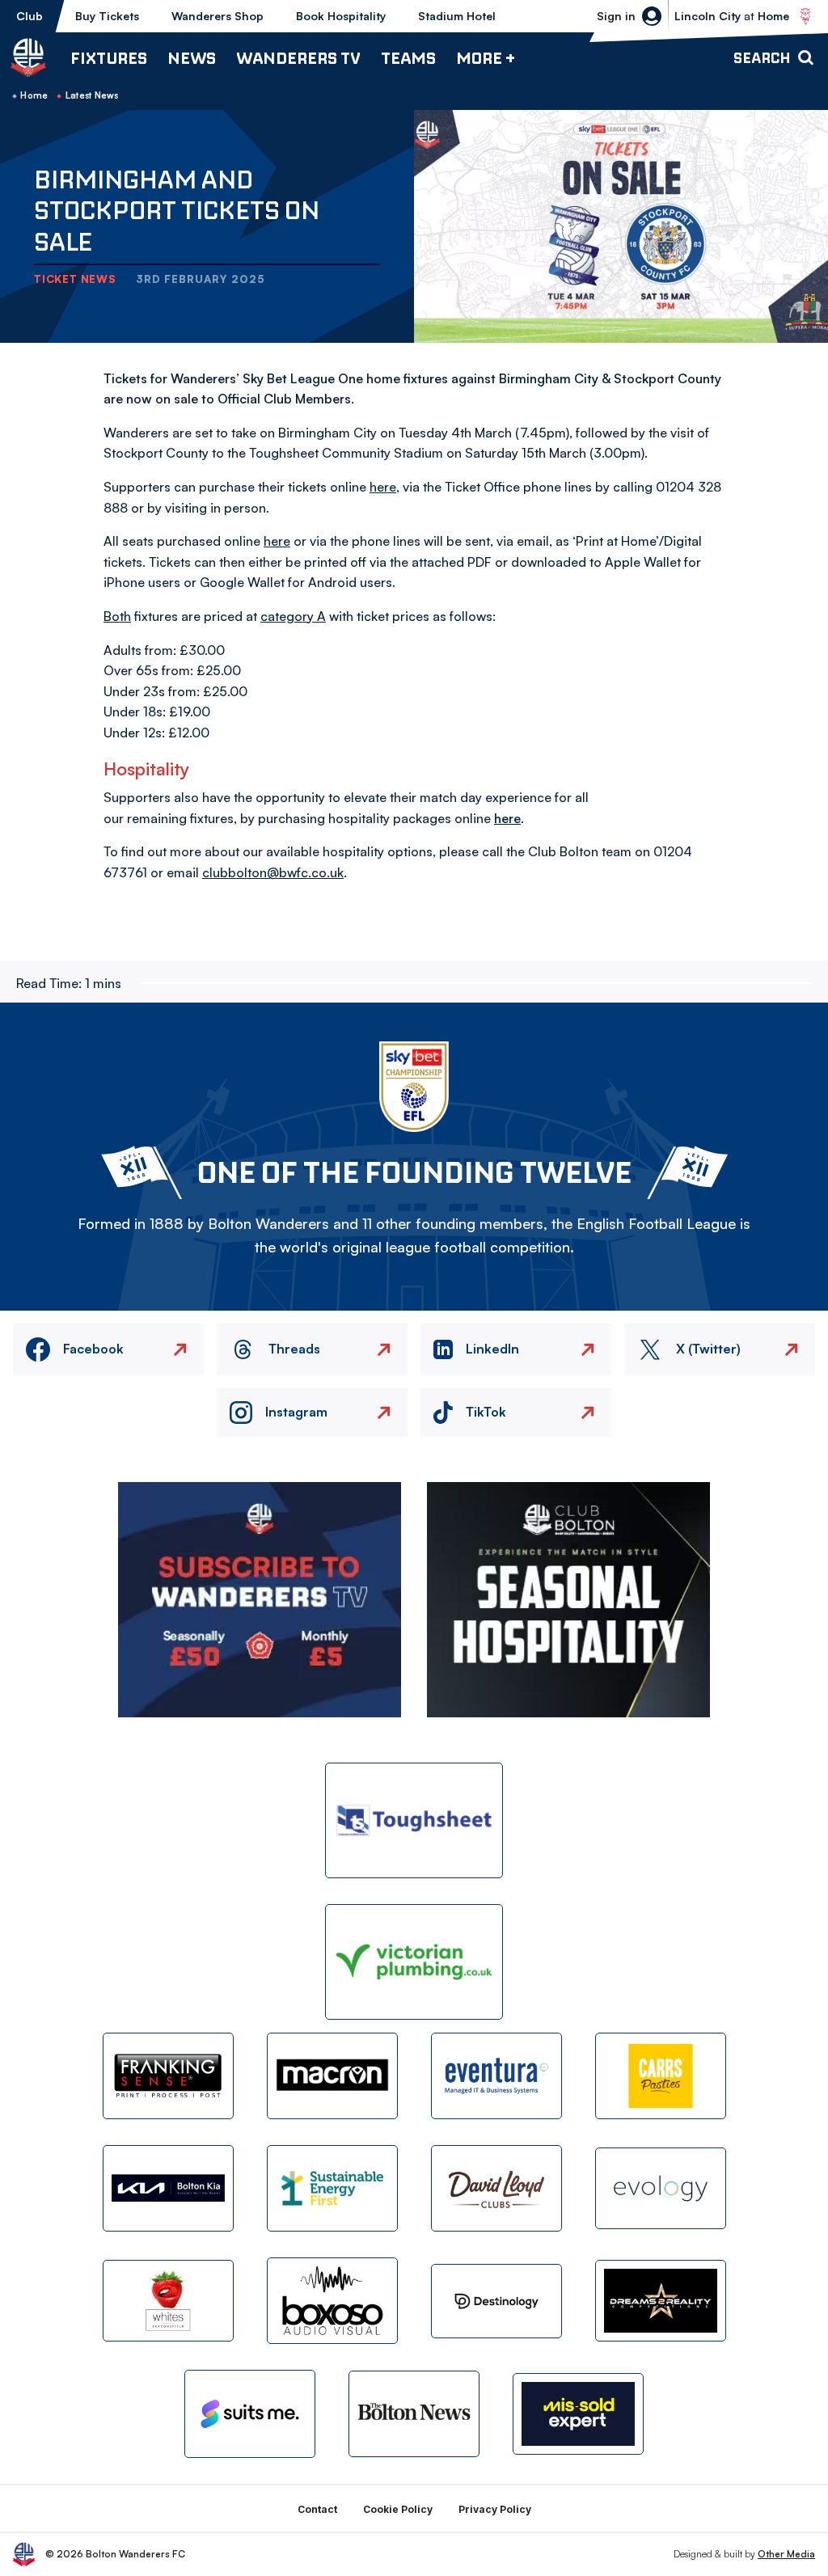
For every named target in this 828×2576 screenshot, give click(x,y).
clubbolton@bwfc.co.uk (273, 872)
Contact (317, 2509)
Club (30, 16)
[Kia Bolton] (168, 2188)
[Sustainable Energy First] (332, 2188)
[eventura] (496, 2076)
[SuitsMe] (250, 2414)
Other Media (786, 2554)
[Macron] (332, 2076)
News (192, 58)
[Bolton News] (414, 2414)
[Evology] (661, 2188)
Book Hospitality (341, 16)
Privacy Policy (495, 2509)
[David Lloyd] (496, 2188)
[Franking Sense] (168, 2076)
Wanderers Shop (218, 16)
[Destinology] (496, 2301)
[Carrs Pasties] (661, 2076)
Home (34, 95)
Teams (408, 58)
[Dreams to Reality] (661, 2301)
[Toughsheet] (414, 1820)
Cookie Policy (398, 2509)
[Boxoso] (332, 2301)
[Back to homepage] (28, 57)
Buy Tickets (107, 16)
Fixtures (109, 58)
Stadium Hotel (457, 16)
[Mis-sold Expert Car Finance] (578, 2414)
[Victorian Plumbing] (414, 1962)
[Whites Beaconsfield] (168, 2301)
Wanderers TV (298, 58)
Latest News (92, 95)
